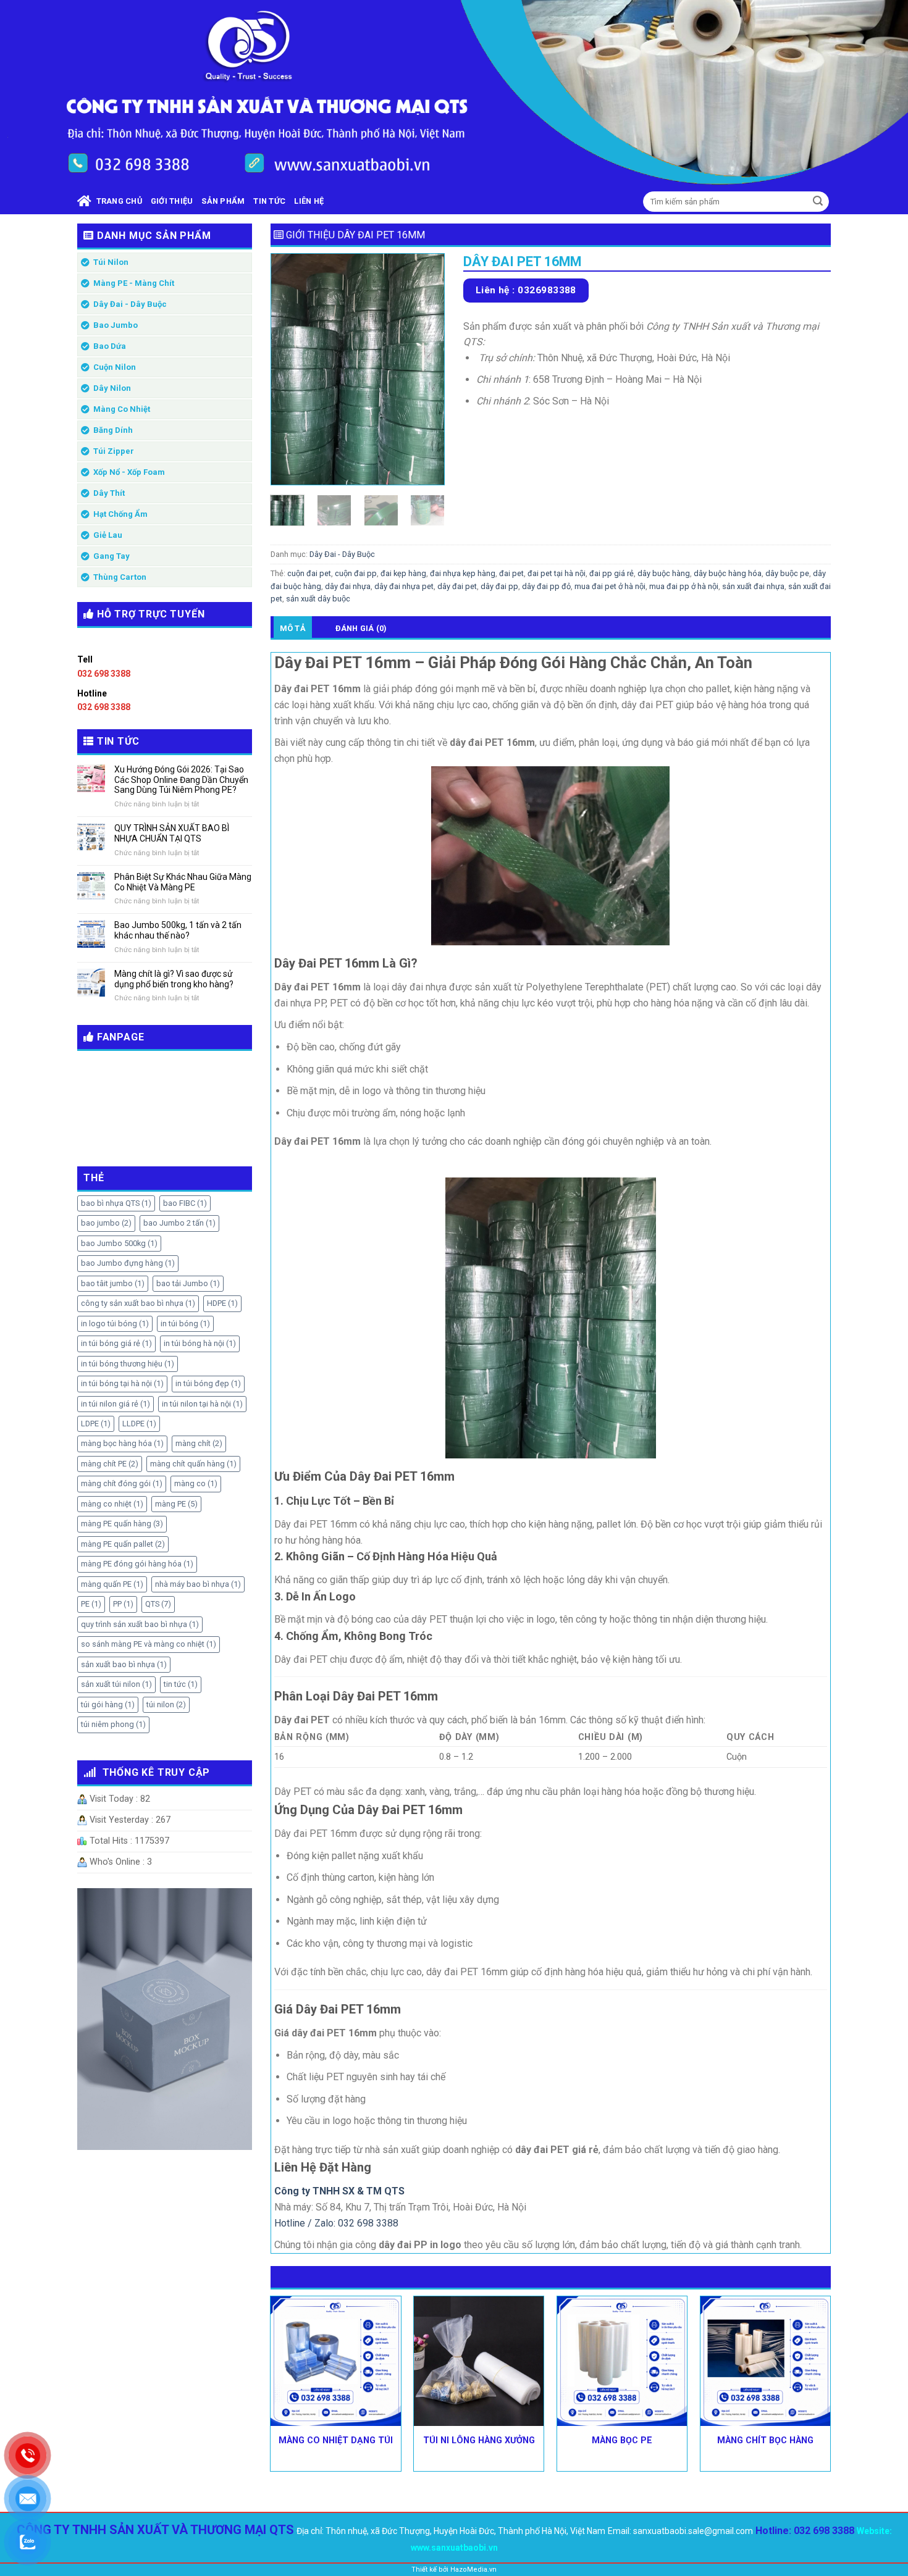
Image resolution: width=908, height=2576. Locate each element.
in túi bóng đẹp (208, 1383)
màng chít (199, 1443)
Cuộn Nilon (115, 367)
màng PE (176, 1504)
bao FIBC (185, 1203)
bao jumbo (106, 1223)
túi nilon (166, 1704)
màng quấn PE (112, 1584)
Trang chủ (117, 201)
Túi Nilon (111, 262)
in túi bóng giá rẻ (116, 1343)
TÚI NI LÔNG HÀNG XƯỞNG (479, 2440)
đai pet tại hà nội (557, 573)
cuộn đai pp (356, 573)
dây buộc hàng (664, 573)
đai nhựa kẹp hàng (463, 573)
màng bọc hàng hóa (122, 1443)
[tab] (293, 628)
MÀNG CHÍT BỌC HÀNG (765, 2440)
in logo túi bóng (115, 1324)
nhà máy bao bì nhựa (198, 1584)
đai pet (511, 573)
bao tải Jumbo (188, 1283)
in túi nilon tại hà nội (202, 1404)
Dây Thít (109, 493)
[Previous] (290, 369)
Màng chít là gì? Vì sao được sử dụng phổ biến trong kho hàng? (174, 979)
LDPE (96, 1424)
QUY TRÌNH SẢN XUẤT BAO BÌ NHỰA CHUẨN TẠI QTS (172, 833)
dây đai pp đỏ (546, 586)
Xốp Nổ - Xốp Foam (129, 472)
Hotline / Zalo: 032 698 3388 (336, 2223)
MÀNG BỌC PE (622, 2440)
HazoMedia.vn (473, 2570)
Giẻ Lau (108, 535)
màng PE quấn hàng (122, 1524)
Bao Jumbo (116, 325)
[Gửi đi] (818, 202)
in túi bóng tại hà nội (122, 1383)
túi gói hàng (108, 1704)
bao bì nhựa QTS (116, 1203)
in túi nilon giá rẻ (116, 1404)
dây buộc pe (787, 573)
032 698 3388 (104, 674)
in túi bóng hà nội (200, 1343)
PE (91, 1604)
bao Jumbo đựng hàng (128, 1263)
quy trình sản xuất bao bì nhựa (140, 1624)
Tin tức (269, 201)
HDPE (222, 1303)
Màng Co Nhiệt (122, 409)
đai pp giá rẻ (612, 573)
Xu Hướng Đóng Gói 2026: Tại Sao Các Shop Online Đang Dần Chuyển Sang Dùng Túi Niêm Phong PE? (181, 780)
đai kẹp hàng (403, 573)
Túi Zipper (114, 451)
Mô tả (293, 628)
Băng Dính (113, 430)
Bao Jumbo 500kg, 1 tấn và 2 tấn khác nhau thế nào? (178, 930)
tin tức (181, 1684)
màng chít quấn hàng (193, 1464)
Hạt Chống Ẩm (120, 514)
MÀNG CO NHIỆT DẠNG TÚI (336, 2440)
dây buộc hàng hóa (728, 573)
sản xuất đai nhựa (753, 586)
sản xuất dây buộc (318, 599)
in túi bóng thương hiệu (128, 1364)
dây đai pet (457, 586)
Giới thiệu (172, 201)
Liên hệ (309, 201)
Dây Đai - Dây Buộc (130, 304)
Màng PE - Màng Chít (134, 283)
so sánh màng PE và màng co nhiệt (149, 1644)
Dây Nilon (112, 388)
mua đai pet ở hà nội (610, 586)
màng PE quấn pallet (123, 1544)
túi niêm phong (113, 1724)
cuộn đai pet (309, 573)
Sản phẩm (223, 201)
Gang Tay (111, 556)
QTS (158, 1604)
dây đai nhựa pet (404, 586)
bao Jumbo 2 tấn (179, 1223)
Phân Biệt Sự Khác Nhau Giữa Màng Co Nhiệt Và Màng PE (183, 882)
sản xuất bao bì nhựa (124, 1664)
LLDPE (139, 1424)
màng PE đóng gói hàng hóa (137, 1564)
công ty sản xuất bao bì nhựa (138, 1303)
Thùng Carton (120, 577)
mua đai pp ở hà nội (684, 586)
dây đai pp (499, 586)
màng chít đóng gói (122, 1483)
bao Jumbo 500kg (119, 1243)
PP (123, 1604)
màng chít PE (110, 1464)
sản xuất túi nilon (116, 1684)
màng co (196, 1483)
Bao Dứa (110, 346)
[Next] (425, 369)
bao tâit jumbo (113, 1283)
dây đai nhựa (348, 586)
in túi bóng (185, 1324)
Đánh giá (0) (361, 628)
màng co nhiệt (112, 1504)
